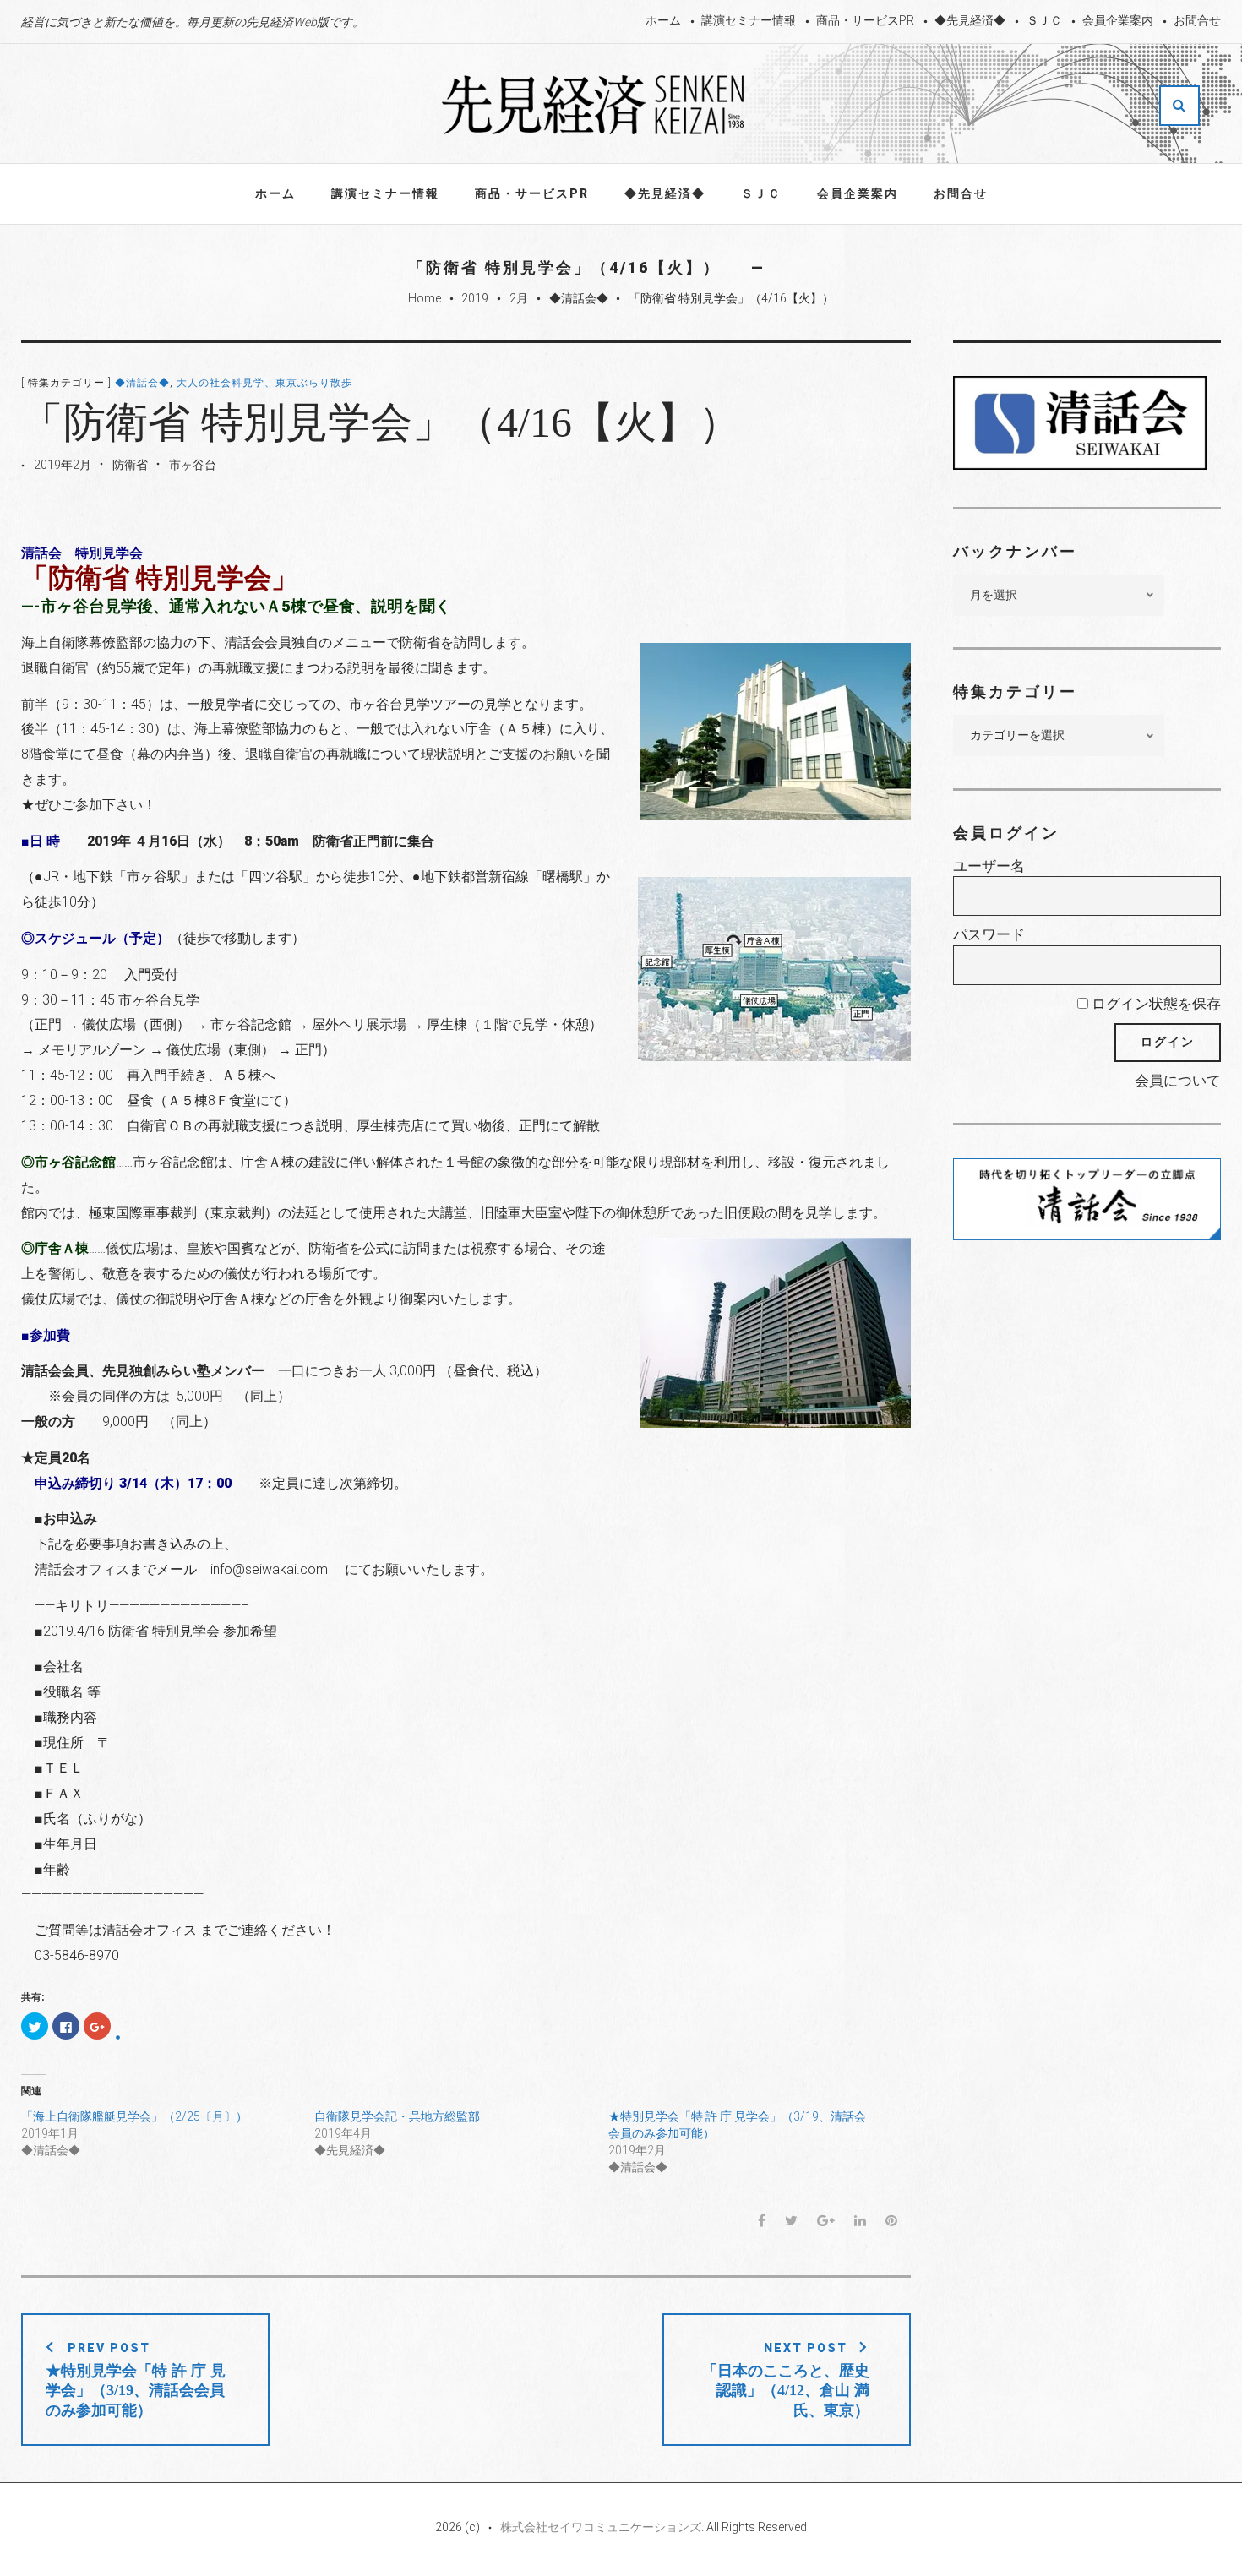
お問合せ (1197, 20)
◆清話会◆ (579, 298)
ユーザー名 (989, 866)
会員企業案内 (1118, 20)
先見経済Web (594, 105)
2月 (519, 298)
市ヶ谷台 (193, 465)
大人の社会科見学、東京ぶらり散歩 (264, 383)
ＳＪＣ (1044, 20)
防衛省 (130, 465)
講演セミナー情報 (749, 20)
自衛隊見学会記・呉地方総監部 (397, 2116)
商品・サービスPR (865, 20)
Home (425, 298)
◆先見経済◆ (970, 20)
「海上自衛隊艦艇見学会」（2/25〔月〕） (134, 2116)
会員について (1178, 1081)
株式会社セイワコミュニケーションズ (601, 2527)
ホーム (663, 20)
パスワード (989, 934)
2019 (475, 298)
